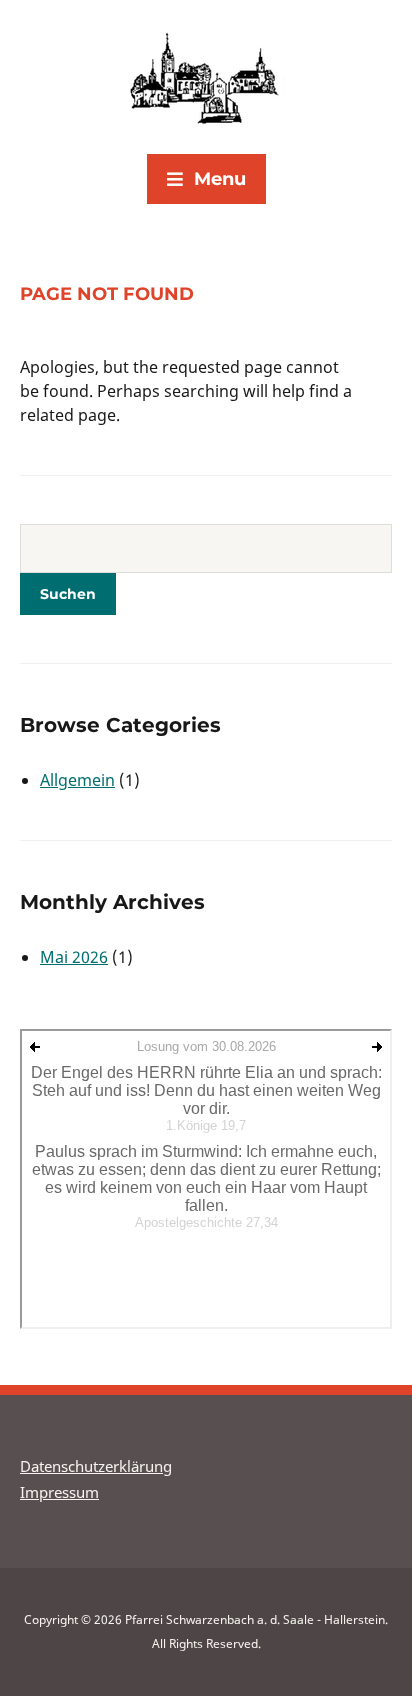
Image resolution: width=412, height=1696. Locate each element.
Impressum (59, 1492)
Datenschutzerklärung (96, 1466)
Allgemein (77, 780)
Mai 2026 (74, 957)
